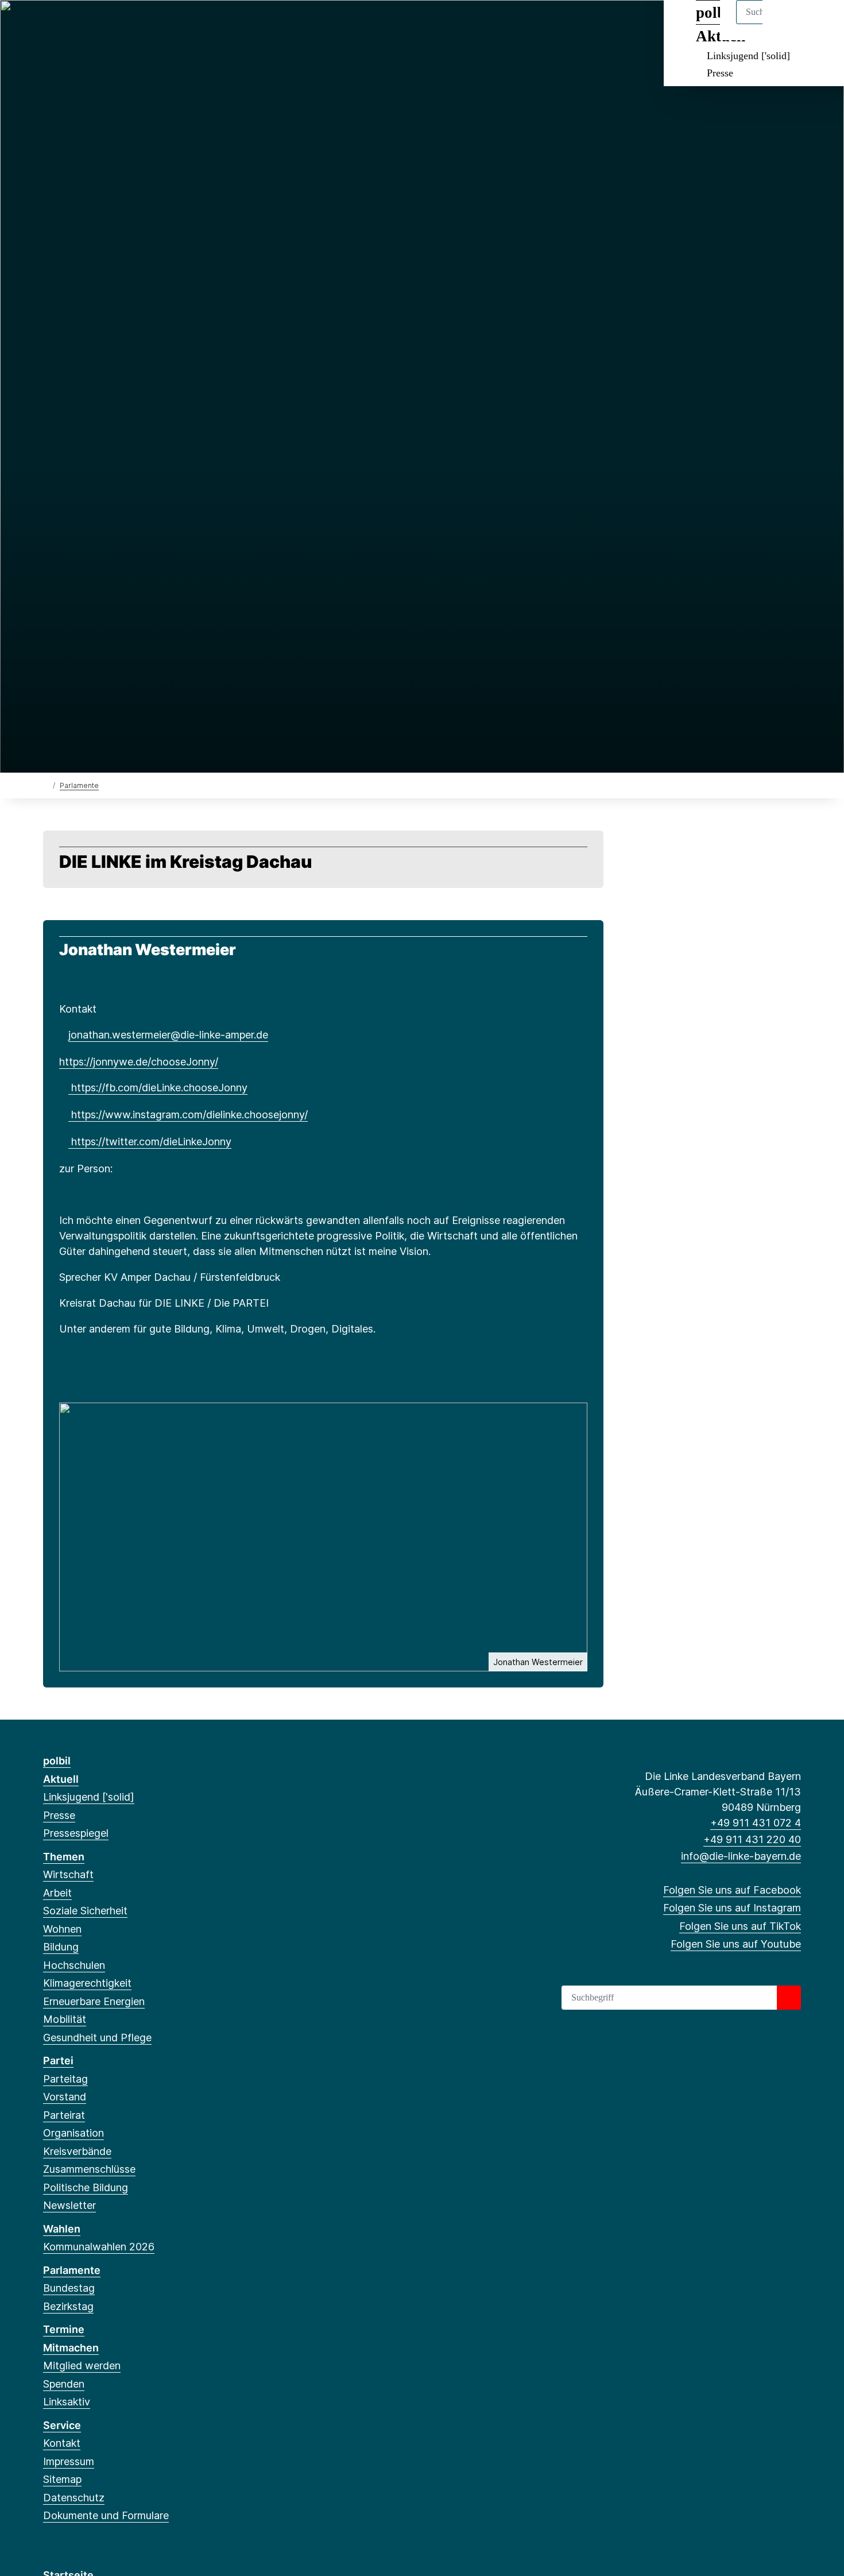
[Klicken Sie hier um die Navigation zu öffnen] (820, 24)
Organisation (73, 2133)
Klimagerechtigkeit (87, 1983)
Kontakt (62, 2443)
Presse (720, 73)
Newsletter (69, 2205)
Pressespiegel (76, 1833)
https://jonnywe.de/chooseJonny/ (139, 1062)
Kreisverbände (77, 2151)
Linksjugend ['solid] (748, 56)
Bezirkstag (68, 2306)
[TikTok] (87, 24)
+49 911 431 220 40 (752, 1839)
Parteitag (65, 2079)
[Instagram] (68, 24)
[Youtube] (106, 24)
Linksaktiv (67, 2402)
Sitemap (62, 2479)
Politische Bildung (86, 2187)
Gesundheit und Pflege (97, 2038)
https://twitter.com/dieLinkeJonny (150, 1142)
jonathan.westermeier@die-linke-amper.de (168, 1035)
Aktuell (61, 1779)
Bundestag (69, 2288)
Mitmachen (71, 2348)
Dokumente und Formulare (106, 2515)
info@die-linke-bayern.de (741, 1856)
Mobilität (65, 2019)
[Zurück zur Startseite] (46, 785)
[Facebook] (49, 24)
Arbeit (57, 1893)
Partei (58, 2061)
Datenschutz (74, 2498)
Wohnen (62, 1929)
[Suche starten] (789, 1998)
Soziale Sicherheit (85, 1911)
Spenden (64, 2384)
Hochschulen (74, 1965)
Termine (64, 2329)
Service (62, 2425)
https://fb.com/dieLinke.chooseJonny (158, 1088)
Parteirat (64, 2115)
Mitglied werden (82, 2365)
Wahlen (62, 2229)
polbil (57, 1761)
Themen (64, 1857)
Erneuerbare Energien (94, 2001)
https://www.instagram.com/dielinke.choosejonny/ (188, 1115)
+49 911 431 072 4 (756, 1823)
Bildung (61, 1947)
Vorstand (65, 2097)
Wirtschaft (68, 1874)
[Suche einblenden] (786, 24)
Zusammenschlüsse (89, 2169)
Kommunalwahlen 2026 (99, 2247)
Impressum (69, 2461)
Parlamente (79, 785)
